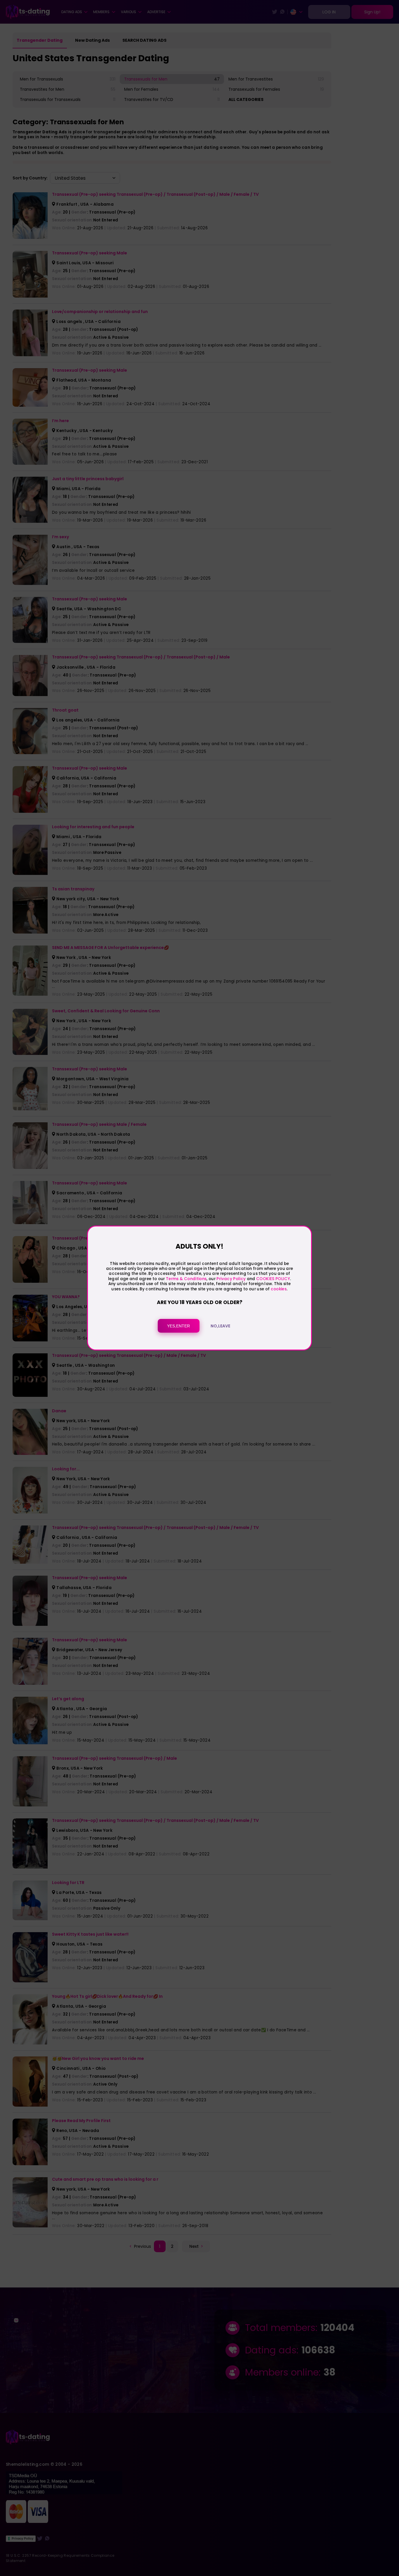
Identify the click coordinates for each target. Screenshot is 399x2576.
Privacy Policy (231, 1279)
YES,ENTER (178, 1326)
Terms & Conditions (186, 1279)
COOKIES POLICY (273, 1279)
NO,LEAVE (220, 1326)
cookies (279, 1289)
